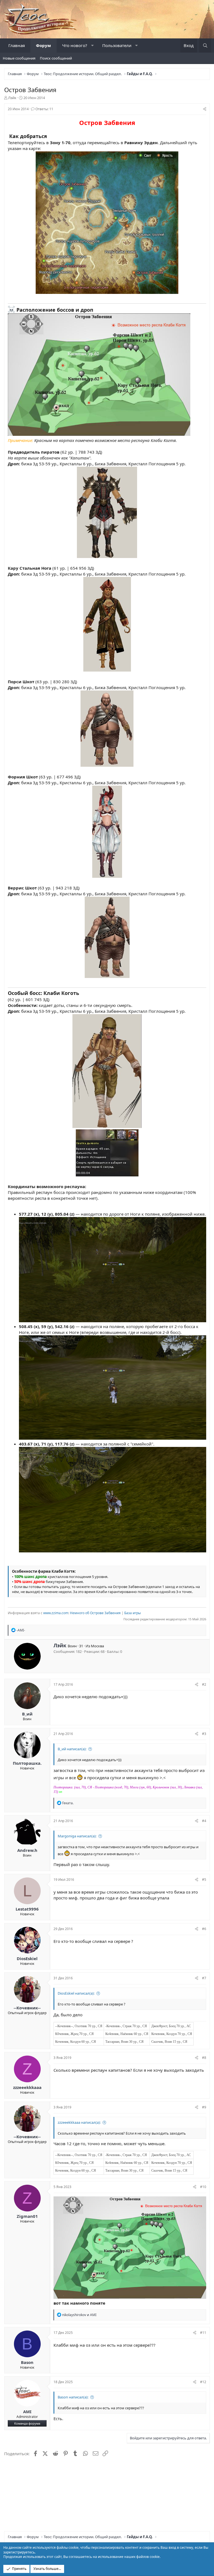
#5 (204, 1880)
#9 (204, 2107)
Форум (43, 45)
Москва (97, 1646)
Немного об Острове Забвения (95, 1613)
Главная (17, 45)
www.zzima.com (56, 1613)
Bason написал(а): (73, 2397)
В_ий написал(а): (72, 1749)
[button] (92, 46)
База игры (132, 1613)
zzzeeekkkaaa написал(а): (79, 2122)
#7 (204, 1978)
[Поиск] (205, 46)
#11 (203, 2333)
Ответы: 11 (44, 109)
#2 (204, 1684)
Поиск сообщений (56, 58)
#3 (204, 1734)
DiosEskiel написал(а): (76, 1993)
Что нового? (75, 45)
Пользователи (117, 45)
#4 (204, 1821)
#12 (203, 2382)
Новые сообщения (19, 58)
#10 (203, 2187)
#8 (204, 2058)
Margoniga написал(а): (77, 1836)
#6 (204, 1929)
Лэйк (12, 98)
